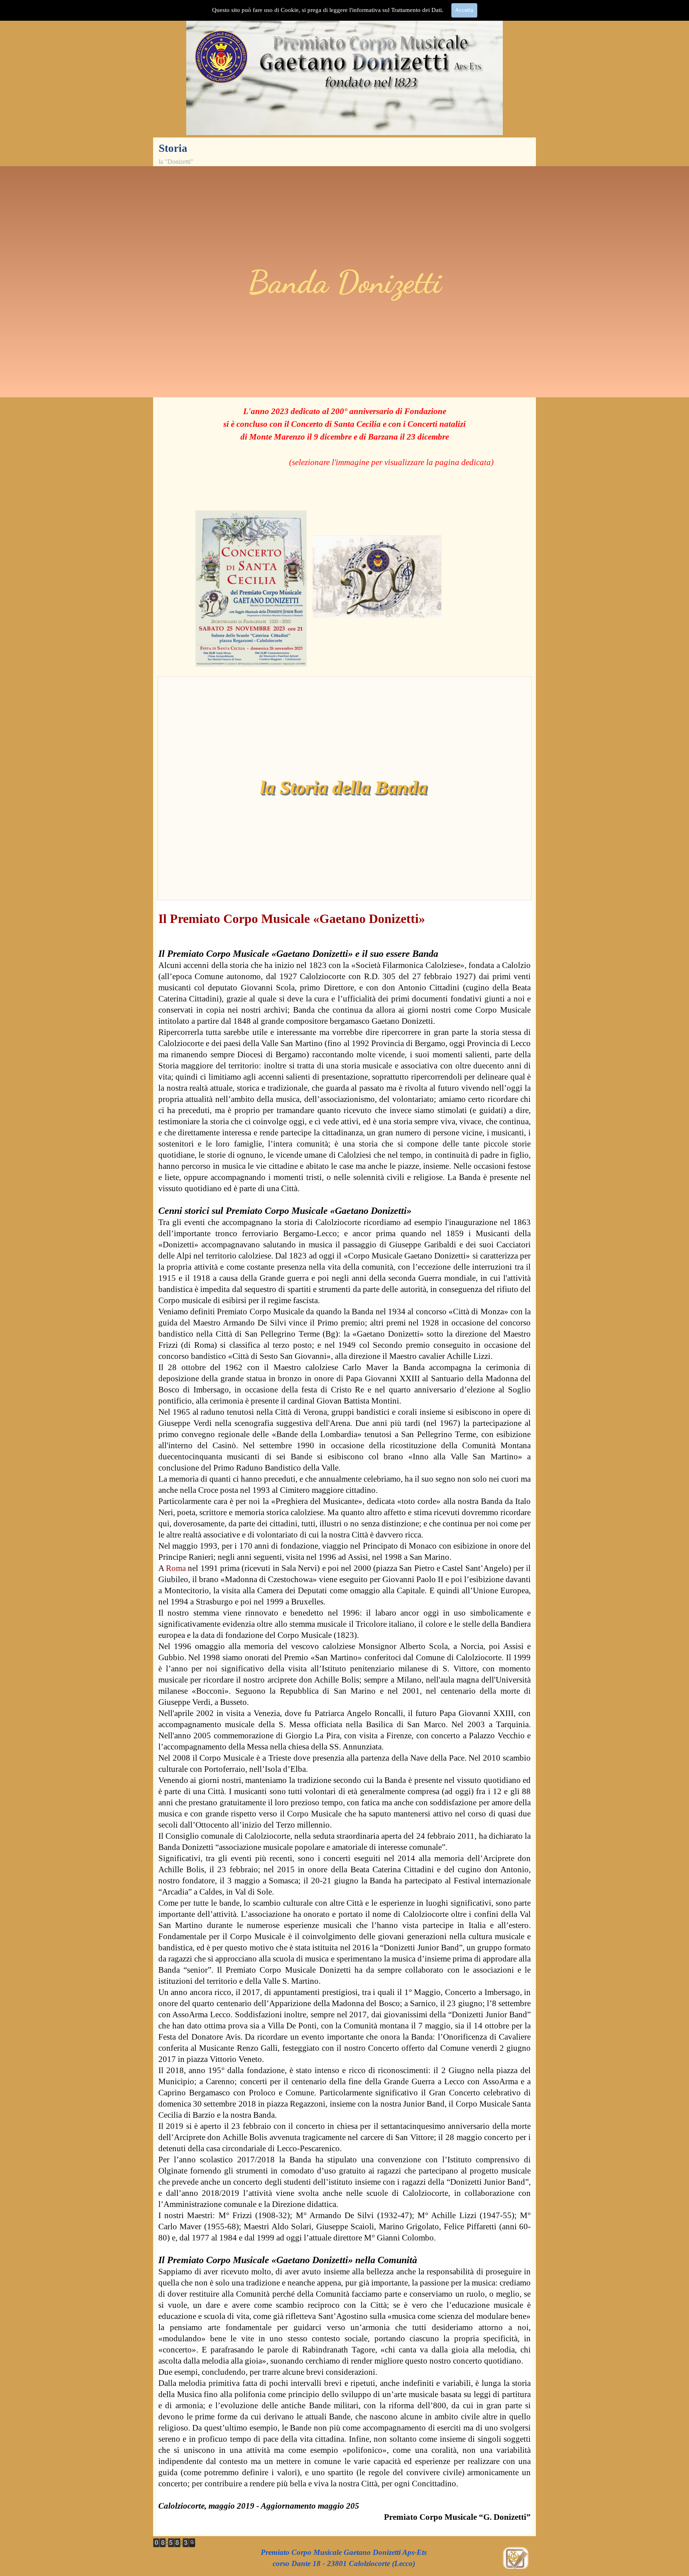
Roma (176, 1568)
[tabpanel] (345, 282)
